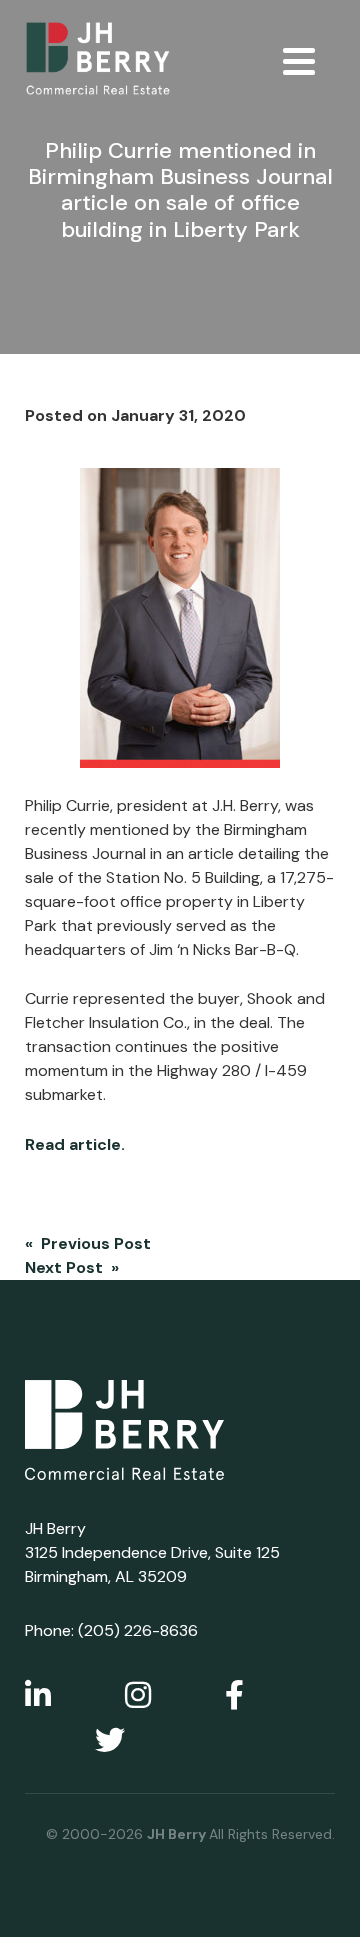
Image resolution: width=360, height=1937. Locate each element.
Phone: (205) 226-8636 (111, 1630)
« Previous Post (88, 1243)
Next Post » (72, 1267)
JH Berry (178, 1834)
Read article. (77, 1144)
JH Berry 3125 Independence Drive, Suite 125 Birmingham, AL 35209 (152, 1552)
